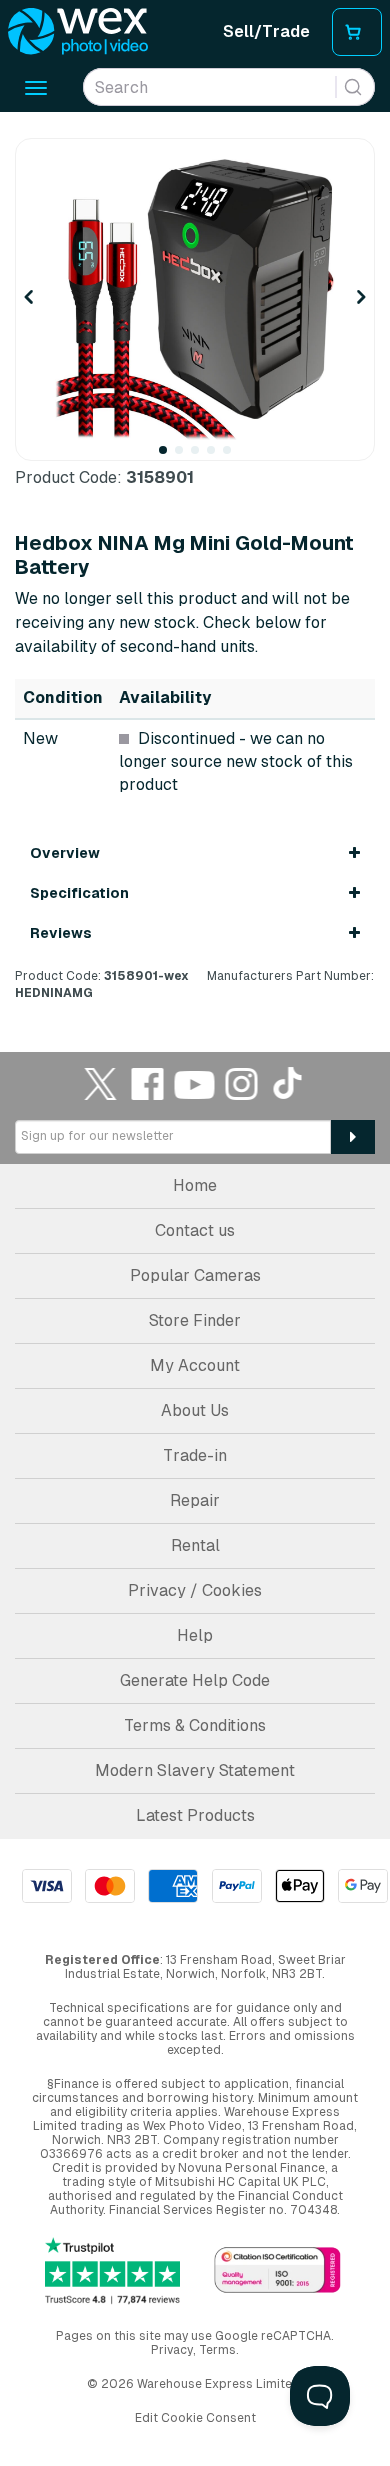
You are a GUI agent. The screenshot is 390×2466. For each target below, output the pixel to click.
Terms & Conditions (195, 1725)
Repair (195, 1500)
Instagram (242, 1083)
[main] (195, 569)
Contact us (195, 1230)
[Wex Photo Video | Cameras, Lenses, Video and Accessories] (78, 32)
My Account (195, 1365)
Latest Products (195, 1815)
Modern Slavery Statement (195, 1770)
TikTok (289, 1083)
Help (195, 1635)
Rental (195, 1545)
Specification (79, 893)
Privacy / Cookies (195, 1590)
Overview (65, 853)
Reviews (61, 933)
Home (195, 1185)
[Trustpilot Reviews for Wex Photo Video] (112, 2271)
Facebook (148, 1083)
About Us (195, 1410)
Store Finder (195, 1320)
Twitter (101, 1083)
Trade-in (195, 1455)
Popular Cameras (195, 1275)
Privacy (172, 2350)
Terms (217, 2350)
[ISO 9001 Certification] (277, 2271)
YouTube (195, 1083)
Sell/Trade (266, 31)
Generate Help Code (195, 1680)
